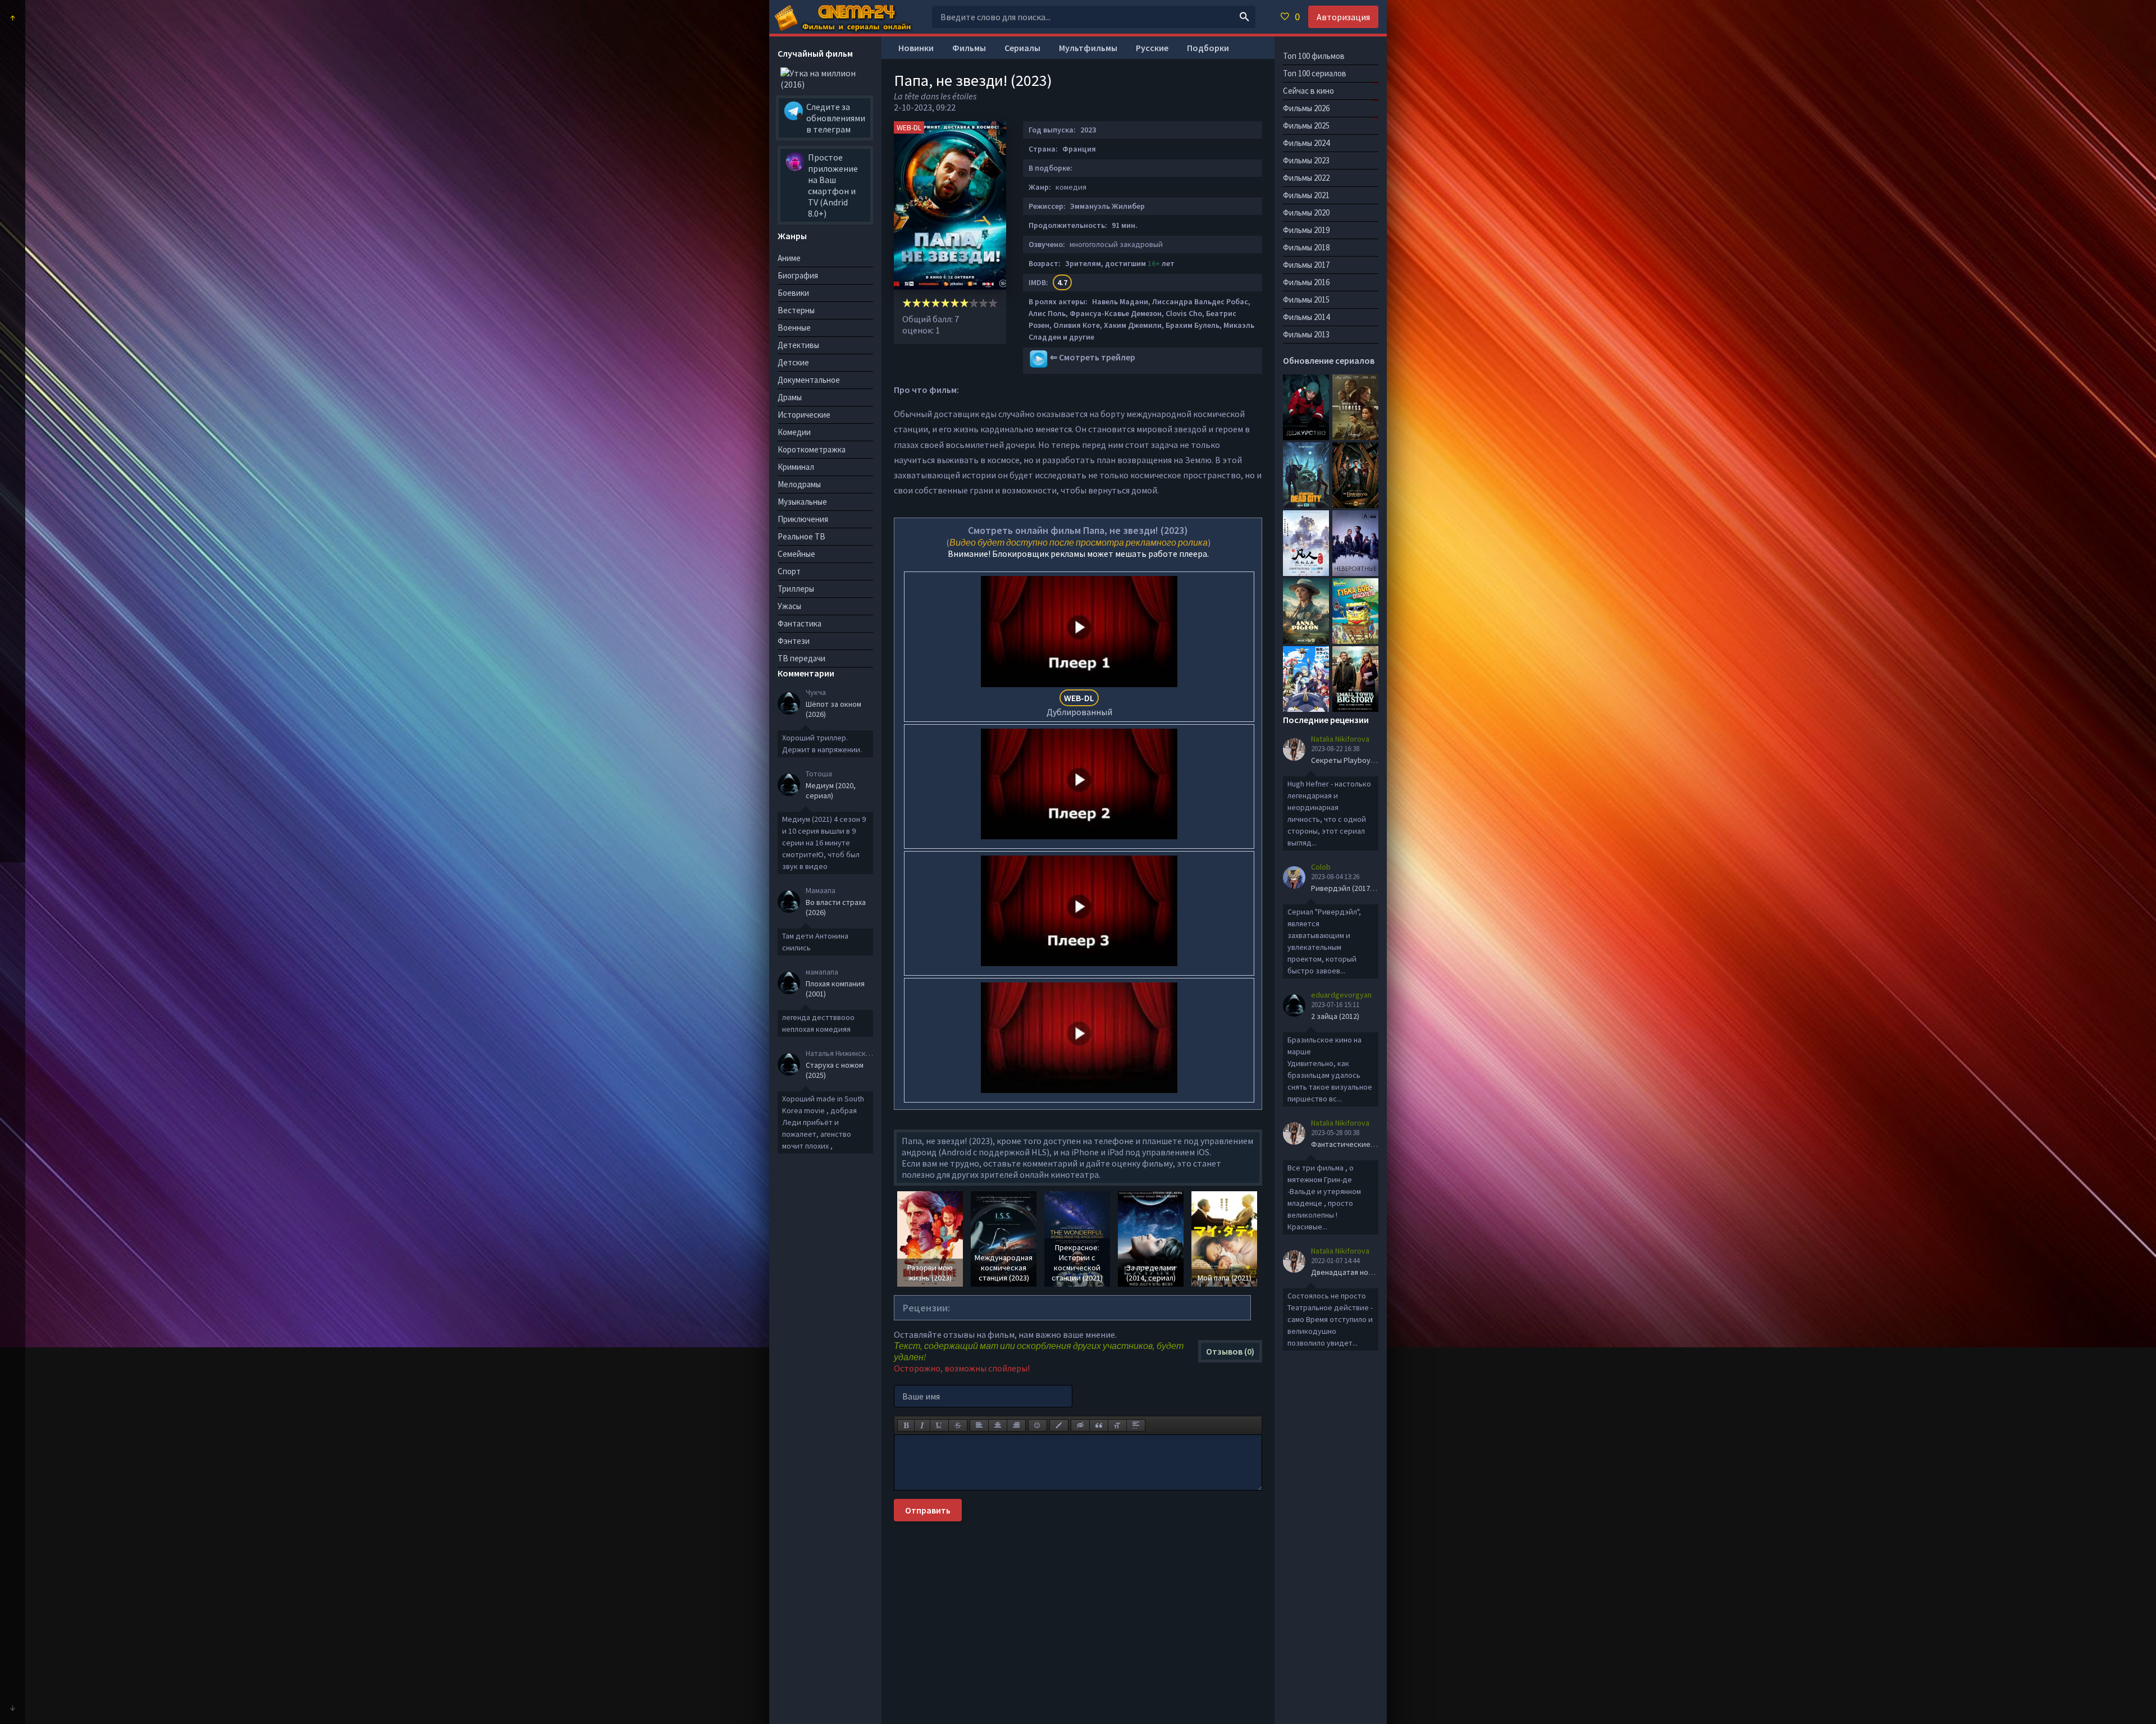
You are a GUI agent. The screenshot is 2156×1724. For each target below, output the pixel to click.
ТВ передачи (801, 658)
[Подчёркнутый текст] (939, 1425)
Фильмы (969, 48)
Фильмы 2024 (1306, 143)
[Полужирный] (906, 1425)
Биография (798, 275)
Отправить (928, 1510)
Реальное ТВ (801, 536)
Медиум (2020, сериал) (831, 790)
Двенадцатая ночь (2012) (1355, 1272)
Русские (1152, 48)
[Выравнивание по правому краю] (1016, 1425)
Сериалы (1022, 48)
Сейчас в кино (1308, 91)
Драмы (790, 397)
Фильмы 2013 (1306, 334)
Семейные (796, 554)
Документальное (809, 380)
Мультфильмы (1088, 48)
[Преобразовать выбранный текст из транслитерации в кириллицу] (1117, 1425)
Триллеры (796, 589)
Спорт (789, 571)
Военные (794, 328)
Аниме (789, 258)
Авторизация (1343, 17)
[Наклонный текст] (922, 1425)
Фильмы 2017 (1306, 265)
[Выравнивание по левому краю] (979, 1425)
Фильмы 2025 (1306, 125)
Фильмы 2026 (1306, 108)
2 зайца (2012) (1335, 1016)
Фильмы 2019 (1306, 230)
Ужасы (789, 606)
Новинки (916, 48)
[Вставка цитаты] (1099, 1425)
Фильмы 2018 (1306, 247)
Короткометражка (812, 449)
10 (993, 303)
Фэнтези (794, 641)
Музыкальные (802, 502)
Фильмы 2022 (1306, 178)
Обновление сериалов (1329, 360)
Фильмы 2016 (1306, 282)
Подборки (1208, 48)
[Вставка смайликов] (1038, 1425)
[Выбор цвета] (1059, 1425)
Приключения (803, 519)
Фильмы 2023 (1306, 160)
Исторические (804, 415)
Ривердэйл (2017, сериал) (1356, 888)
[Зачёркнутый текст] (958, 1425)
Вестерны (796, 310)
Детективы (798, 345)
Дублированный (1079, 705)
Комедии (794, 432)
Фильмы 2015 (1306, 299)
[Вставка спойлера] (1136, 1425)
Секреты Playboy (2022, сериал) (1366, 760)
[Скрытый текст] (1080, 1425)
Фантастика (800, 623)
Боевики (793, 293)
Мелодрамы (799, 484)
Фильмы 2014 (1306, 317)
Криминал (796, 467)
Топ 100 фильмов (1314, 56)
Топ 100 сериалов (1315, 73)
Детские (793, 362)
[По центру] (998, 1425)
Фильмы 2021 (1306, 195)
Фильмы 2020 (1306, 212)
